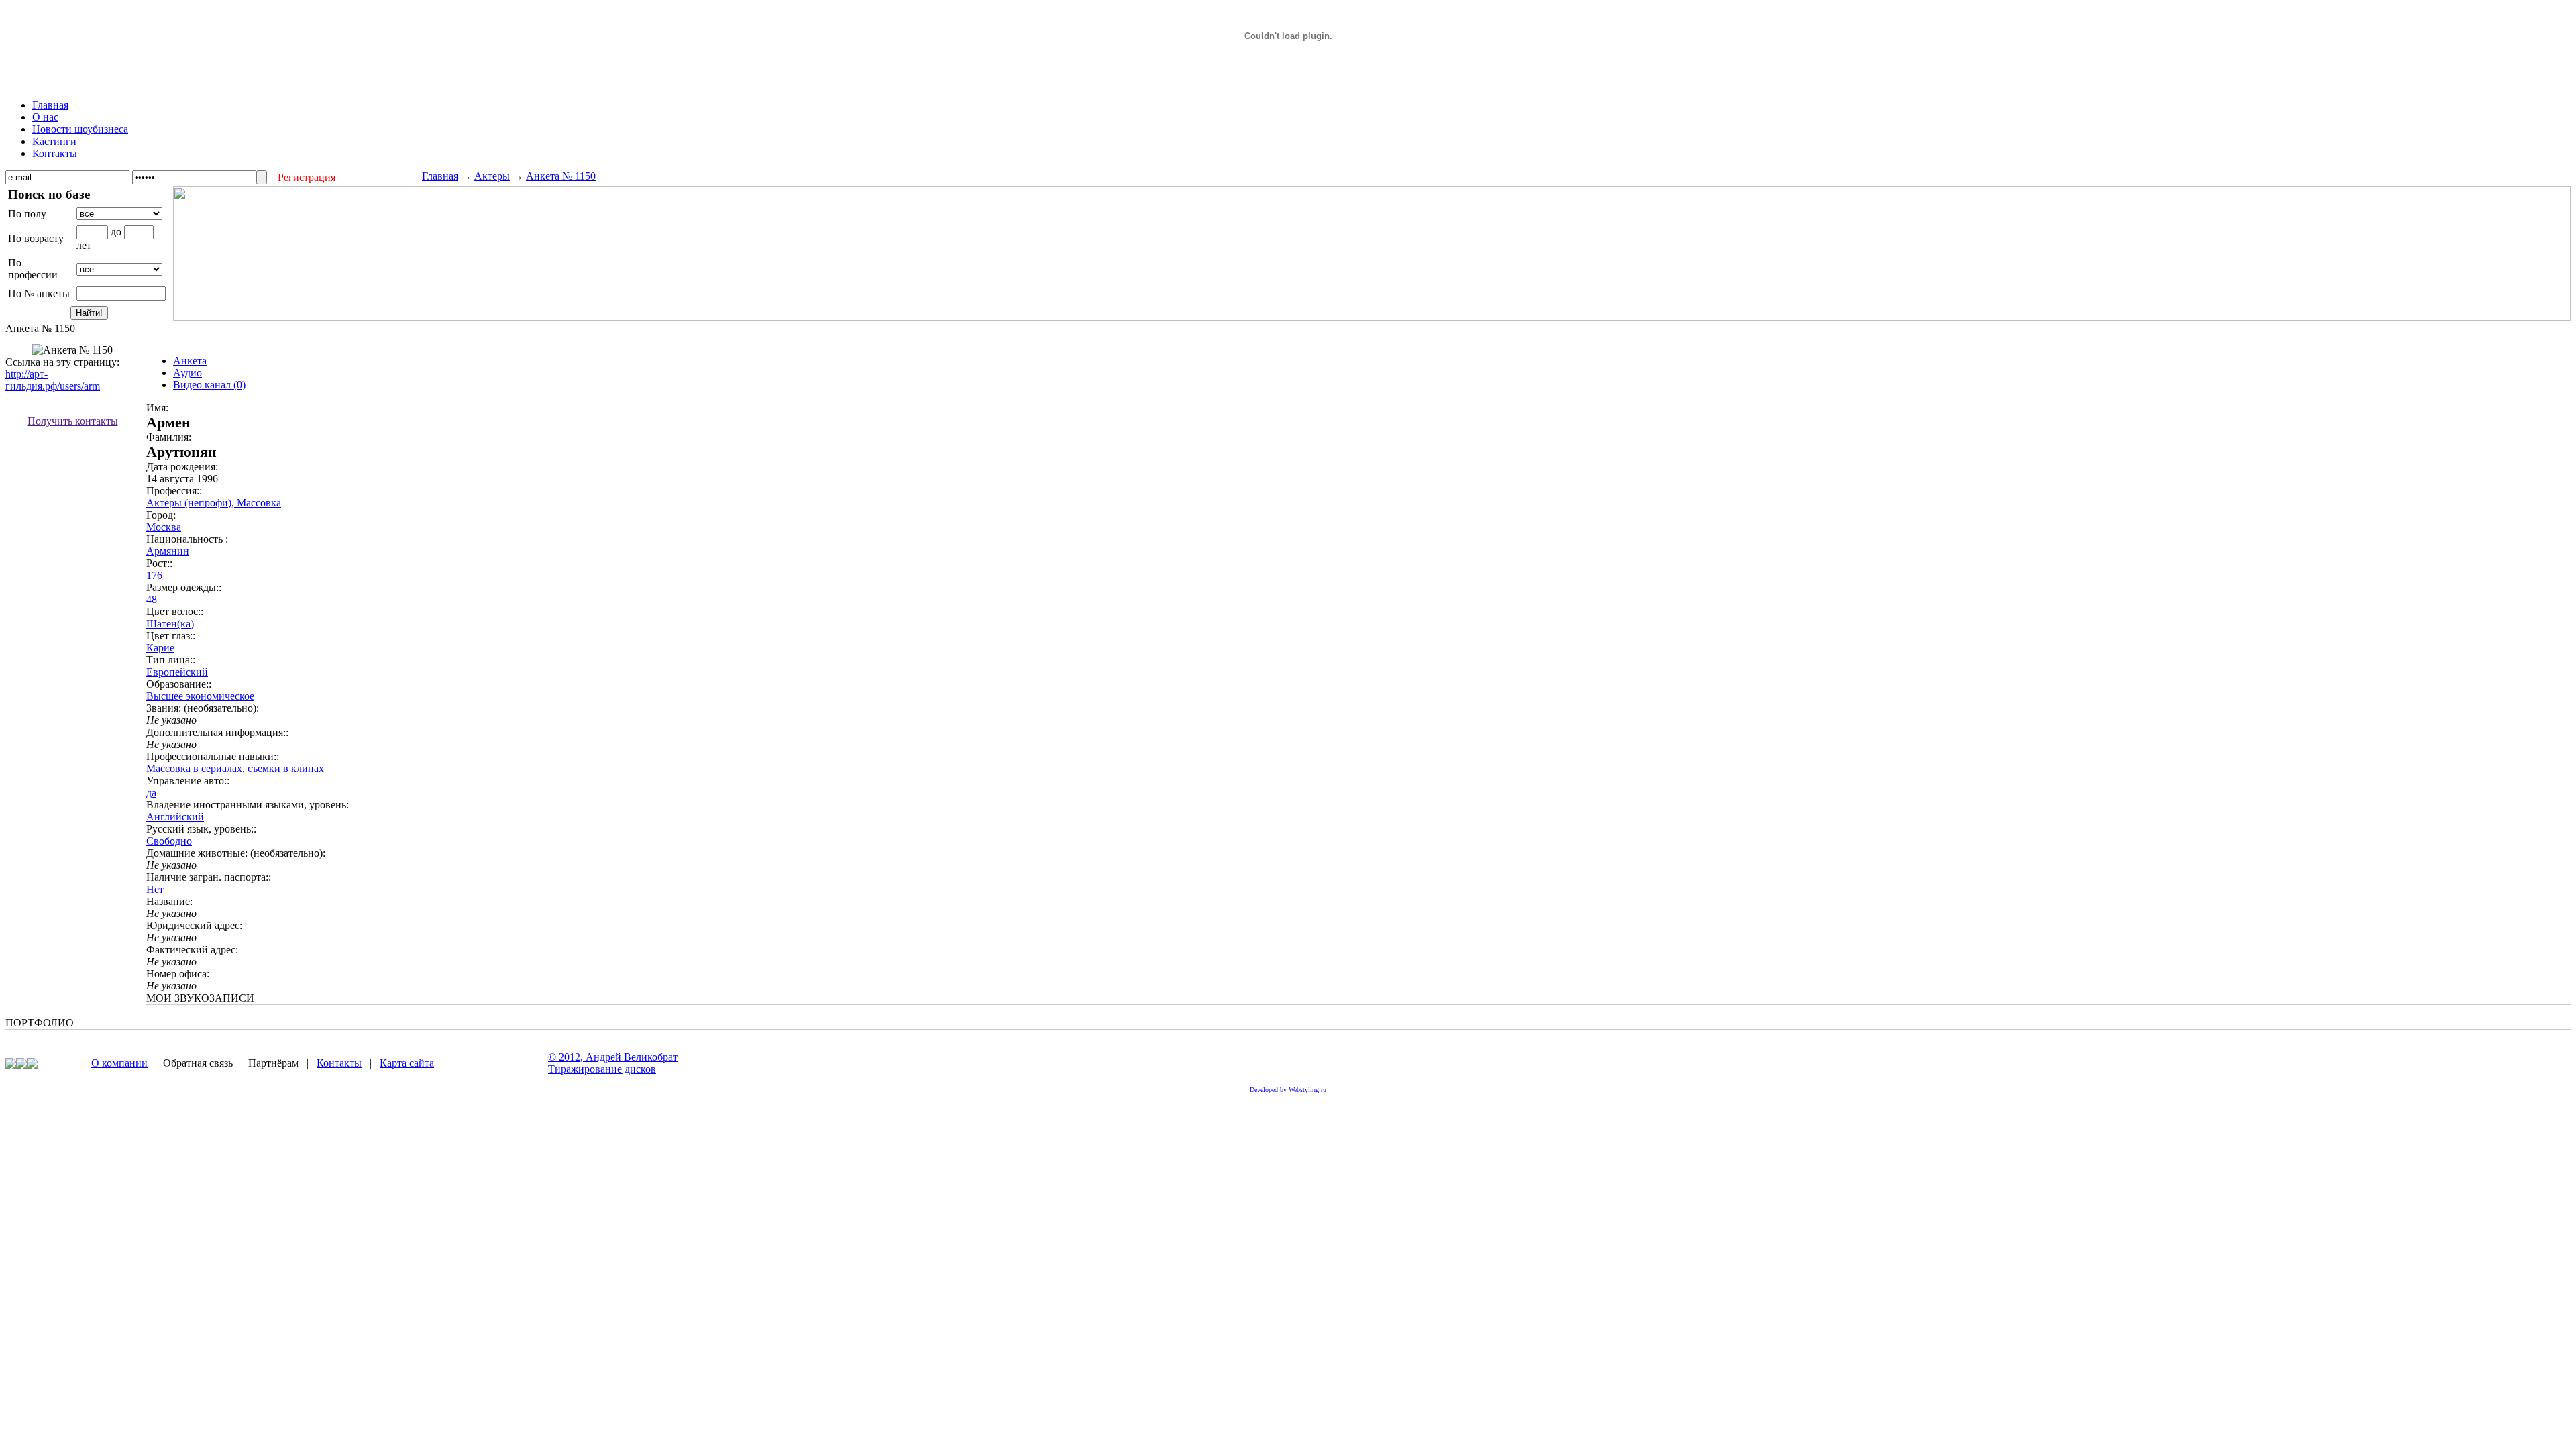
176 (154, 575)
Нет (155, 889)
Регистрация (307, 177)
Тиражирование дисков (602, 1069)
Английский (175, 817)
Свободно (169, 841)
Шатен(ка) (170, 624)
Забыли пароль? (385, 177)
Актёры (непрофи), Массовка (214, 503)
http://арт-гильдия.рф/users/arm (53, 380)
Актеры (492, 176)
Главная (440, 176)
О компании (119, 1063)
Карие (160, 648)
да (151, 793)
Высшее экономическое (200, 696)
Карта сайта (407, 1063)
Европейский (177, 672)
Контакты (339, 1063)
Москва (164, 527)
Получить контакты (73, 421)
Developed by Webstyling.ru (1288, 1090)
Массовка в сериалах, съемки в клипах (235, 768)
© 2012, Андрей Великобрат (613, 1057)
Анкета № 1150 (561, 176)
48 (152, 599)
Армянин (168, 551)
